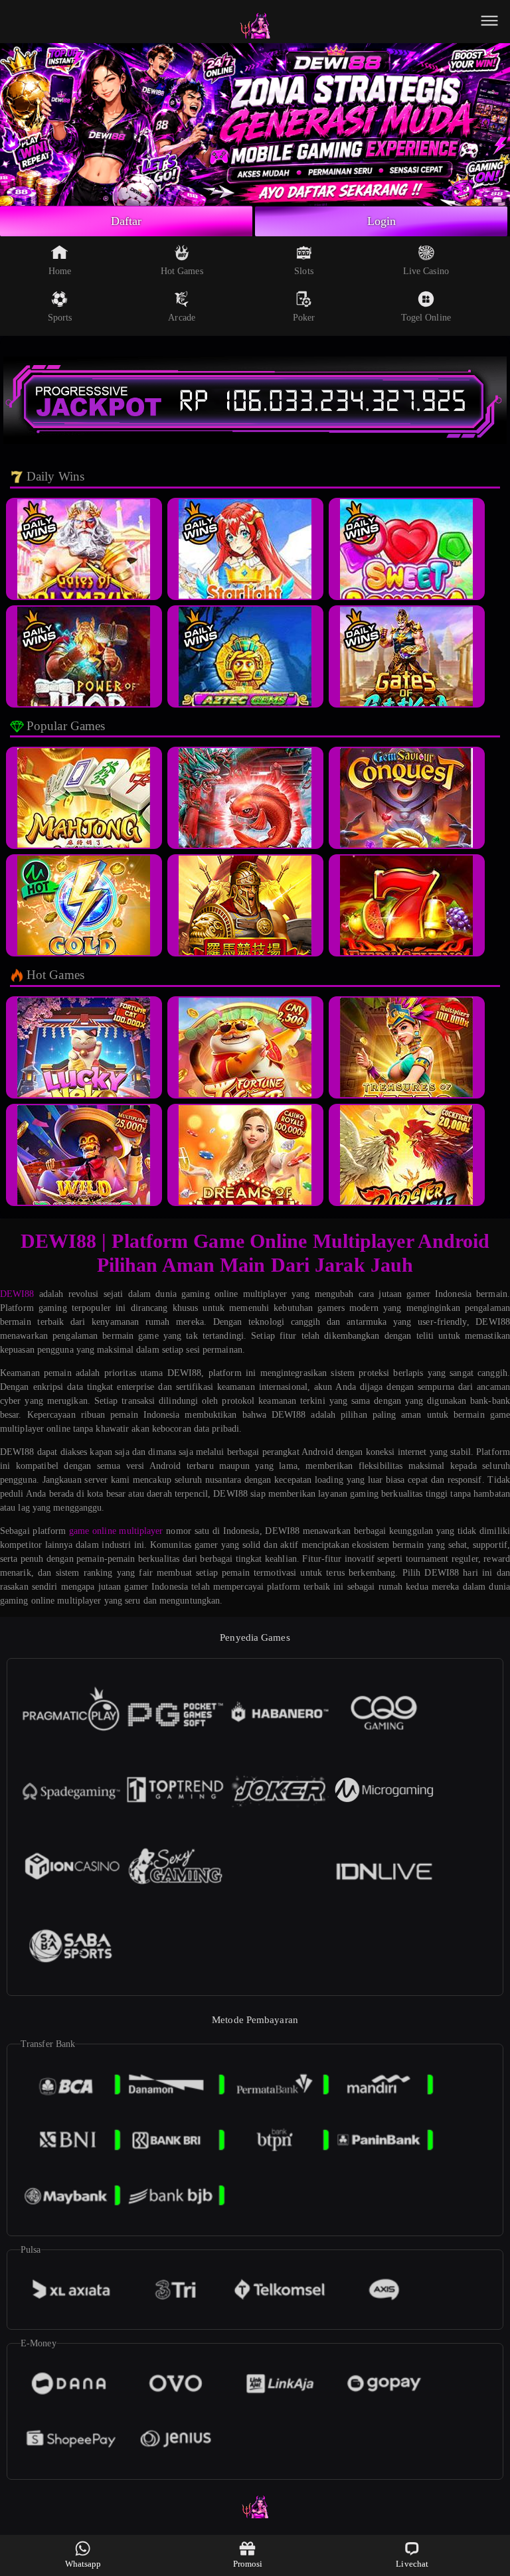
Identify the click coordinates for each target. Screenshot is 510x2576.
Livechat (412, 2564)
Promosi (248, 2564)
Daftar (127, 221)
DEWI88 (17, 1294)
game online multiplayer (116, 1531)
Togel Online (426, 318)
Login (382, 221)
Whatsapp (83, 2564)
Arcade (182, 318)
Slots (304, 271)
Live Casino (426, 271)
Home (60, 271)
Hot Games (182, 271)
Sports (60, 318)
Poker (304, 318)
